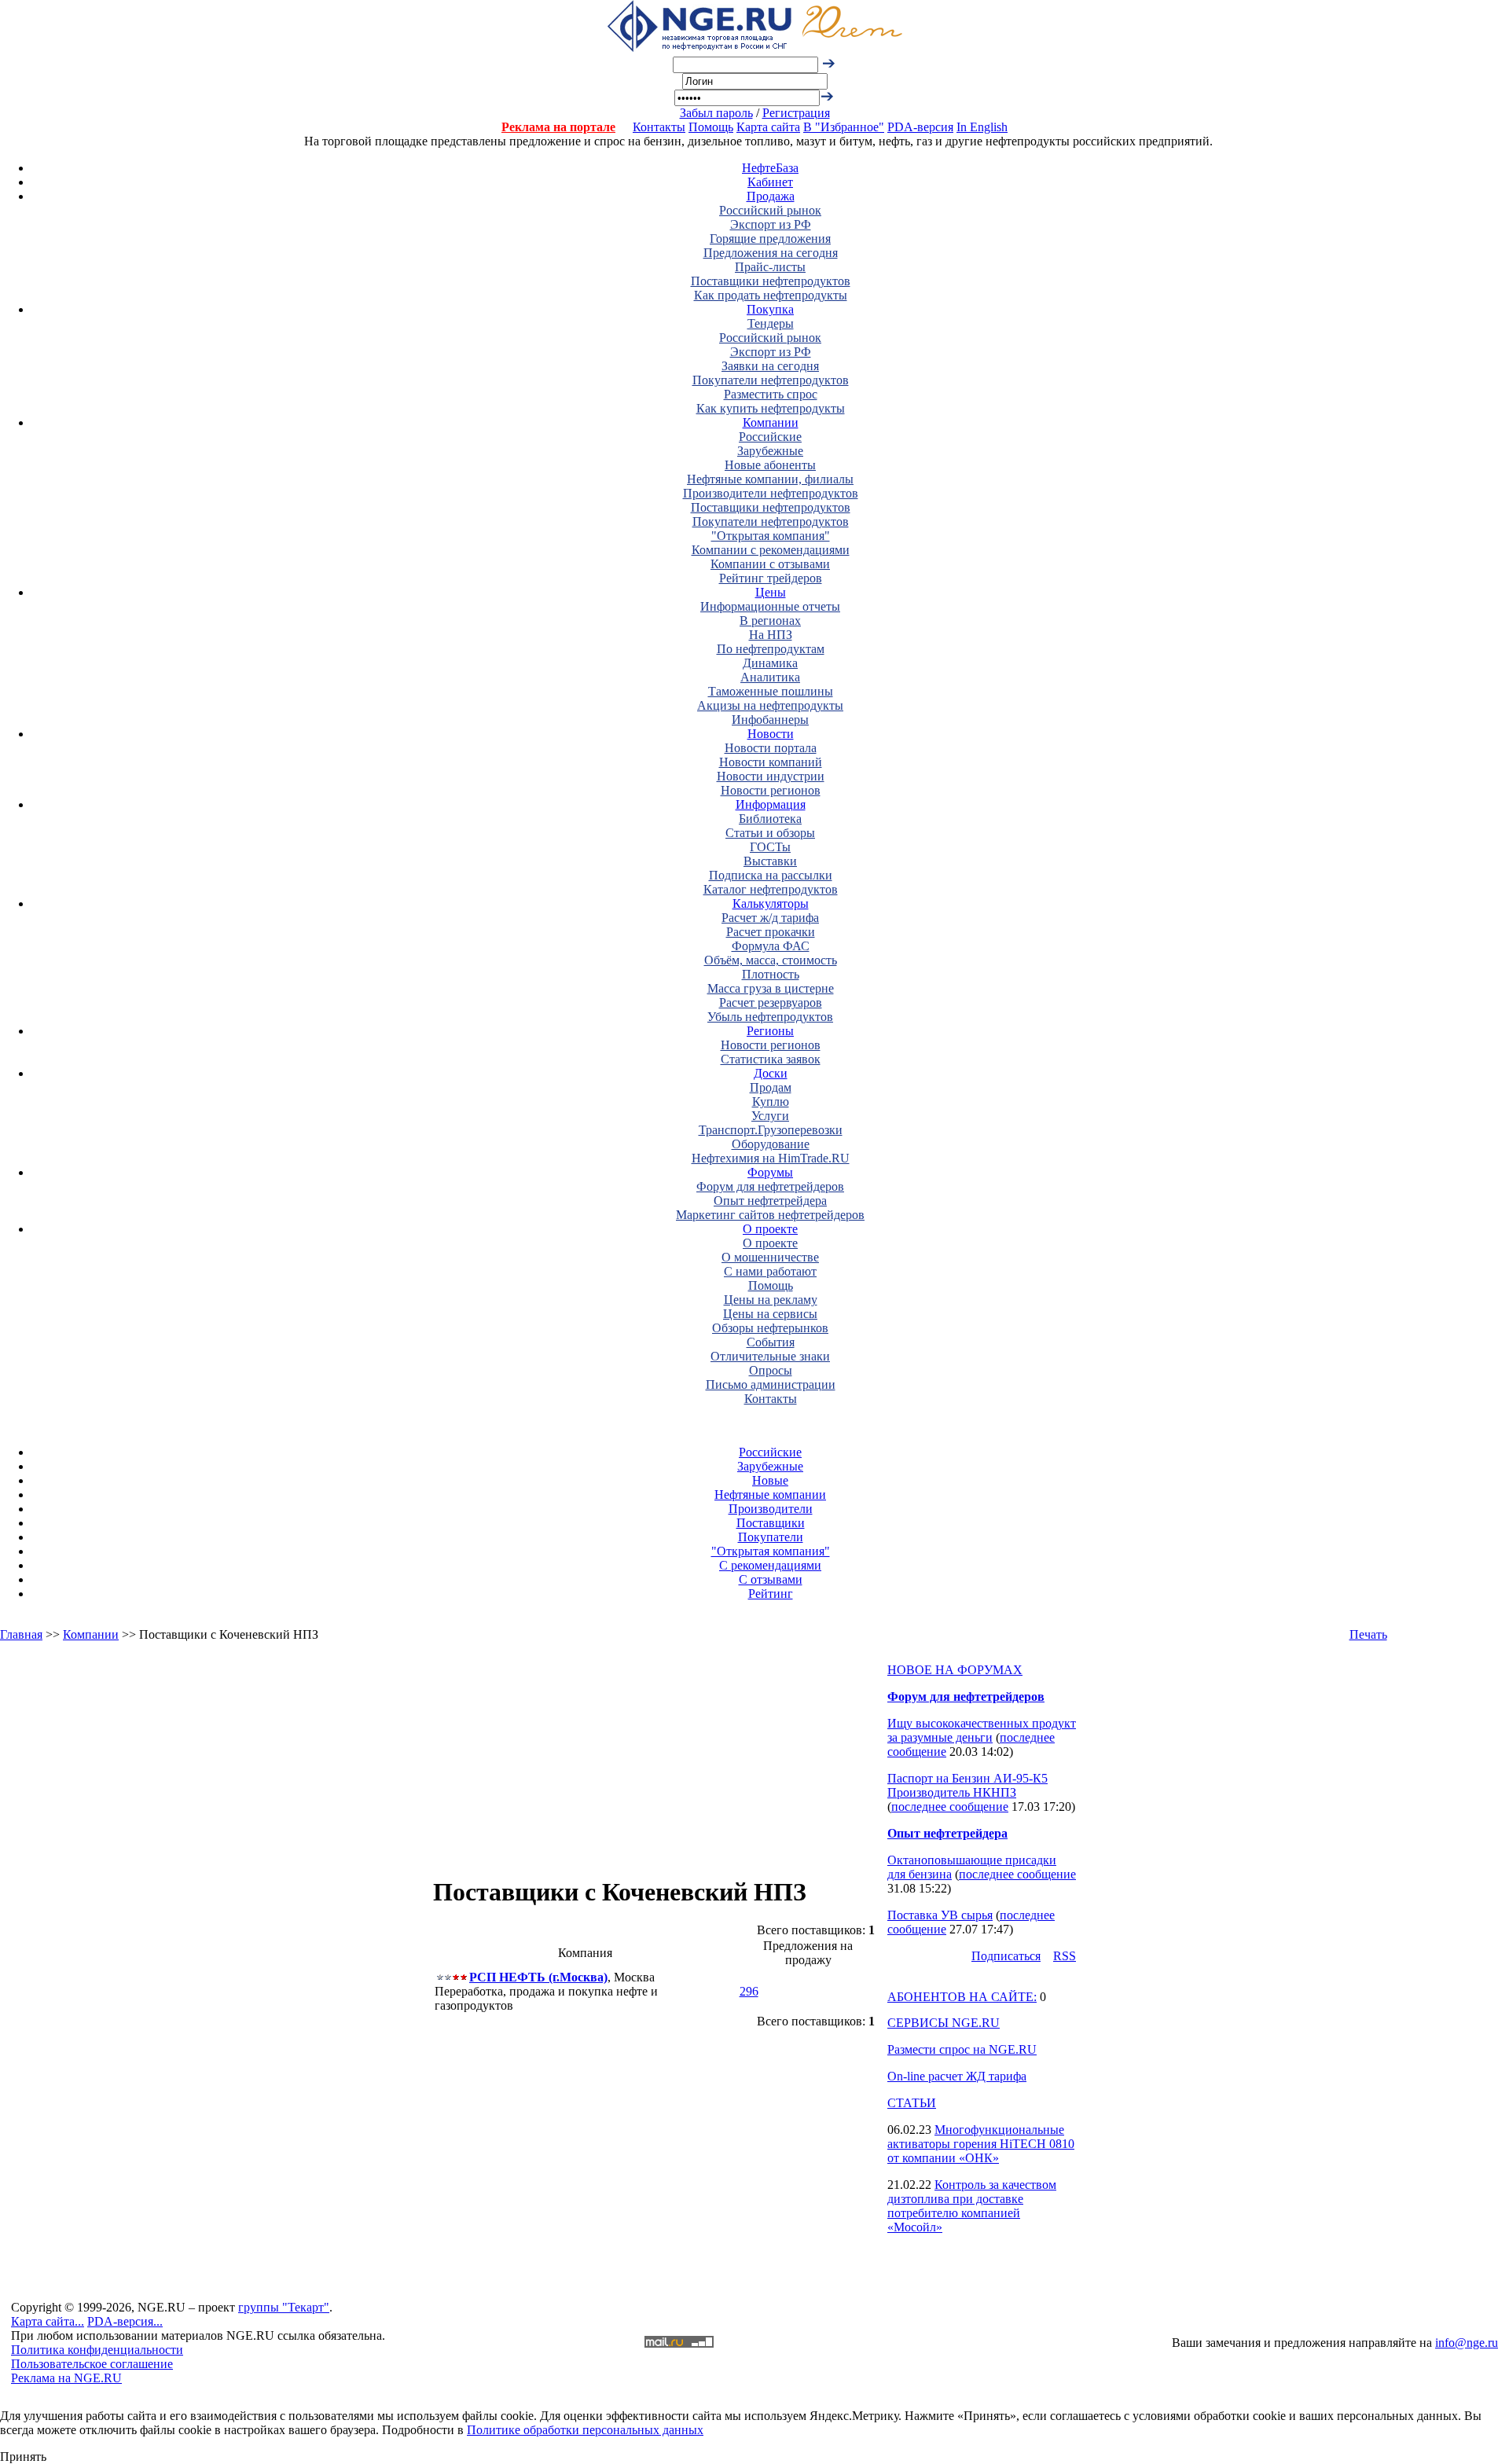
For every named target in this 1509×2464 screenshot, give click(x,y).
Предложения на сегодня (771, 253)
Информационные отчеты (770, 606)
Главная (21, 1634)
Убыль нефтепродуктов (770, 1017)
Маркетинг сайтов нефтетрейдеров (770, 1215)
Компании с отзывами (770, 564)
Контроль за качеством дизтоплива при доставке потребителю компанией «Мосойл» (972, 2206)
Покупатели (771, 1537)
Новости (771, 734)
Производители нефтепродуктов (771, 493)
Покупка (770, 309)
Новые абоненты (770, 465)
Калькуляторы (771, 903)
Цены (771, 592)
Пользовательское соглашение (92, 2364)
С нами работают (770, 1271)
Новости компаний (771, 762)
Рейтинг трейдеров (771, 578)
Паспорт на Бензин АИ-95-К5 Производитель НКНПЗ (967, 1785)
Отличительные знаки (770, 1356)
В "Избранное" (844, 127)
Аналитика (770, 677)
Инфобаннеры (770, 720)
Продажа (771, 196)
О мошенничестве (770, 1257)
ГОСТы (770, 847)
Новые (770, 1480)
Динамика (770, 663)
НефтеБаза (770, 168)
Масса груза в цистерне (771, 988)
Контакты (659, 127)
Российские (770, 437)
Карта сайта (768, 127)
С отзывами (771, 1579)
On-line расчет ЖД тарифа (957, 2076)
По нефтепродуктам (771, 649)
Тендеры (771, 323)
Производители (771, 1509)
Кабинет (770, 182)
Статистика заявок (771, 1059)
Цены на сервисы (770, 1314)
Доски (771, 1073)
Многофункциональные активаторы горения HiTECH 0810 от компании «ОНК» (981, 2144)
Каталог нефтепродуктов (771, 889)
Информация (771, 804)
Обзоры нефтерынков (770, 1328)
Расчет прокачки (771, 932)
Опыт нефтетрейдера (770, 1201)
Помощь (711, 127)
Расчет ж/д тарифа (770, 918)
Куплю (771, 1102)
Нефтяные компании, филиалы (770, 479)
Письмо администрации (771, 1384)
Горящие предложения (770, 239)
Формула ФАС (771, 946)
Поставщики (771, 1523)
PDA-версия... (125, 2321)
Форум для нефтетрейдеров (770, 1186)
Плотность (771, 974)
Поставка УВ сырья (940, 1915)
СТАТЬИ (912, 2103)
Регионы (770, 1031)
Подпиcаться (1006, 1956)
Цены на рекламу (771, 1300)
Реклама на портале (558, 127)
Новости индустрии (771, 776)
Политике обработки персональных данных (585, 2430)
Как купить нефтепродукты (771, 408)
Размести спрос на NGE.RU (962, 2049)
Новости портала (771, 748)
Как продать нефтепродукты (771, 295)
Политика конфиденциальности (97, 2350)
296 (749, 1991)
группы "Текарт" (284, 2307)
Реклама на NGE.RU (66, 2378)
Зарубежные (770, 451)
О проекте (770, 1229)
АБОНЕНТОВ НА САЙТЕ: (962, 1997)
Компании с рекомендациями (771, 550)
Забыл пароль (716, 113)
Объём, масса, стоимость (771, 960)
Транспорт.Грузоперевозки (771, 1130)
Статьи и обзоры (770, 833)
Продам (771, 1087)
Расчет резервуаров (771, 1002)
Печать (1368, 1634)
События (771, 1342)
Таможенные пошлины (771, 691)
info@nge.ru (1467, 2343)
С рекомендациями (770, 1565)
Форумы (770, 1172)
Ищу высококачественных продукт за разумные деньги (982, 1730)
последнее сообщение (950, 1807)
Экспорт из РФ (771, 224)
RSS (1065, 1956)
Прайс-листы (770, 267)
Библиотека (770, 819)
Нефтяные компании (770, 1495)
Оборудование (771, 1144)
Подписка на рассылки (771, 875)
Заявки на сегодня (770, 366)
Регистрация (796, 113)
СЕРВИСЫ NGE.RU (944, 2023)
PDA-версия (920, 127)
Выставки (770, 861)
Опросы (771, 1370)
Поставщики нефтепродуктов (771, 281)
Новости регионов (771, 790)
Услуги (770, 1116)
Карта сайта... (48, 2321)
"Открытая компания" (771, 536)
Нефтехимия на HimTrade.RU (771, 1158)
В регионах (770, 621)
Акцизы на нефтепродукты (770, 705)
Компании (771, 422)
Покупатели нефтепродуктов (771, 380)
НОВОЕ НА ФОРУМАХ (955, 1670)
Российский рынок (770, 210)
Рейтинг (771, 1594)
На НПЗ (771, 635)
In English (982, 127)
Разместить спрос (771, 394)
